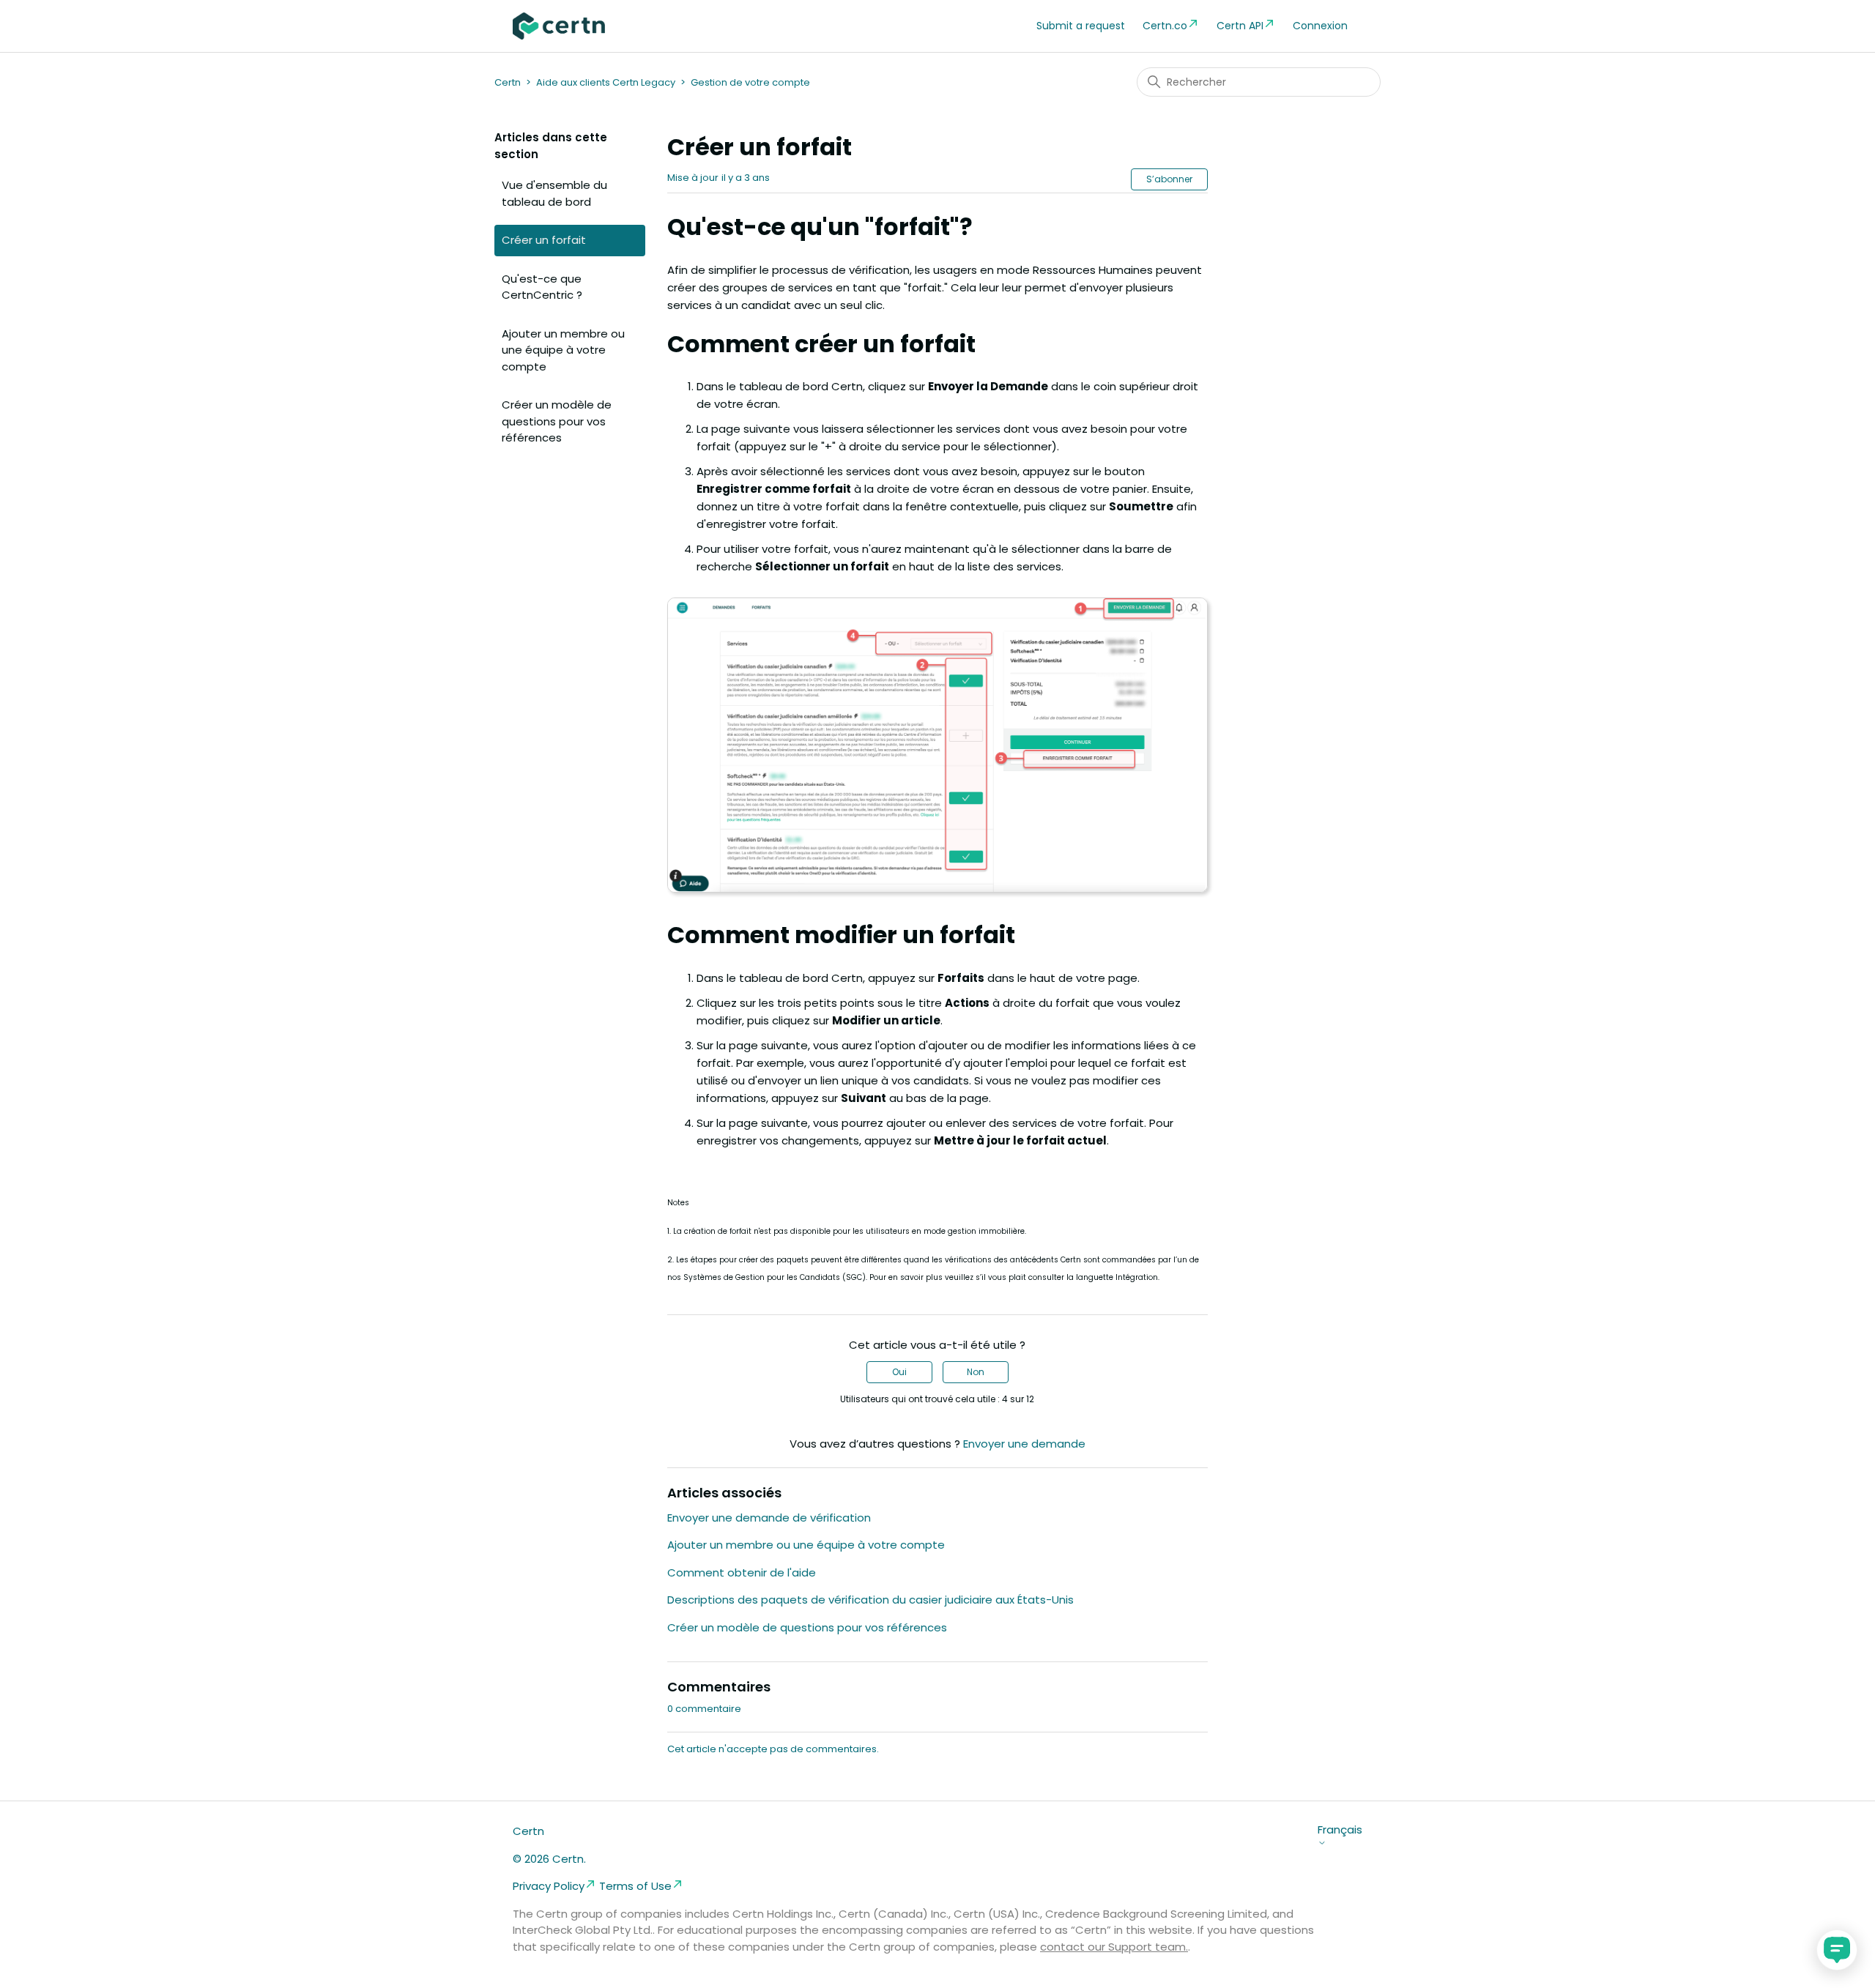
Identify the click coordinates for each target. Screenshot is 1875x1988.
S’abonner (1169, 179)
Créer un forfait (544, 240)
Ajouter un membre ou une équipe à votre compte (563, 350)
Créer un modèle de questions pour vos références (557, 421)
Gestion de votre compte (750, 82)
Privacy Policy (549, 1886)
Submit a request (1081, 26)
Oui (899, 1372)
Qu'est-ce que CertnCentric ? (542, 287)
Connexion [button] (1320, 26)
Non (976, 1372)
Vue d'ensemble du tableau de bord (554, 193)
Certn (508, 82)
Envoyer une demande (1024, 1444)
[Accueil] (559, 26)
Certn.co (1165, 26)
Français (1340, 1830)
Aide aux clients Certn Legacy (606, 82)
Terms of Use (635, 1886)
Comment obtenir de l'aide (742, 1572)
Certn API (1240, 26)
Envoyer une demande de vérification (769, 1518)
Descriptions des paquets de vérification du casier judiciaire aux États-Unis (870, 1600)
